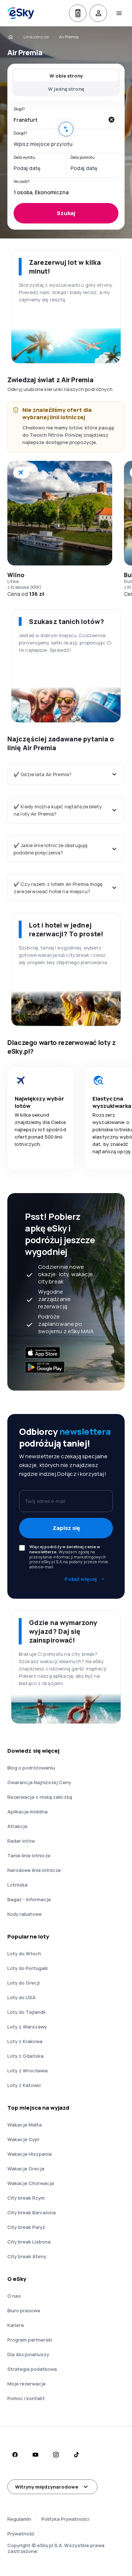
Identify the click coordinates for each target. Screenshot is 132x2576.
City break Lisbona (29, 2242)
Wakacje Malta (25, 2125)
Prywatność (21, 2534)
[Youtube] (35, 2455)
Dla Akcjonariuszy (28, 2354)
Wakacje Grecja (26, 2169)
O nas (14, 2296)
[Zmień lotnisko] (66, 129)
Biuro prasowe (24, 2310)
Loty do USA (21, 1997)
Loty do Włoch (24, 1953)
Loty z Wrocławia (27, 2071)
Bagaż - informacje (29, 1899)
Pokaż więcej (81, 1579)
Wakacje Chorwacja (31, 2183)
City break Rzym (26, 2198)
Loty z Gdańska (25, 2056)
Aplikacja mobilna (27, 1812)
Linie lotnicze (36, 37)
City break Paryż (26, 2227)
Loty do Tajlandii (26, 2012)
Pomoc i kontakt (26, 2398)
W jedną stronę (66, 89)
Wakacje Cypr (23, 2139)
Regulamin (19, 2519)
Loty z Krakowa (25, 2041)
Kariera (16, 2325)
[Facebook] (15, 2455)
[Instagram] (56, 2455)
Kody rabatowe (25, 1914)
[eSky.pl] (10, 37)
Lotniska (17, 1885)
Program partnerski (30, 2340)
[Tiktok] (76, 2455)
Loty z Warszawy (27, 2027)
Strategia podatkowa (32, 2369)
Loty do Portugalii (27, 1968)
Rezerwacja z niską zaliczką (40, 1797)
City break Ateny (27, 2256)
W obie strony (66, 76)
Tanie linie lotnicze (29, 1855)
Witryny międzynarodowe (47, 2487)
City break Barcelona (32, 2212)
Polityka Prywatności (65, 2519)
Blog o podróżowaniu (31, 1768)
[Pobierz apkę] (78, 13)
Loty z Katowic (24, 2085)
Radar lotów (21, 1841)
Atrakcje (17, 1826)
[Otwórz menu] (119, 13)
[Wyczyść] (111, 120)
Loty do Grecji (23, 1983)
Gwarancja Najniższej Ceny (39, 1782)
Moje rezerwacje (27, 2384)
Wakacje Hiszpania (30, 2154)
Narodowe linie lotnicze (34, 1870)
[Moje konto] (98, 13)
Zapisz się (66, 1528)
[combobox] (59, 120)
